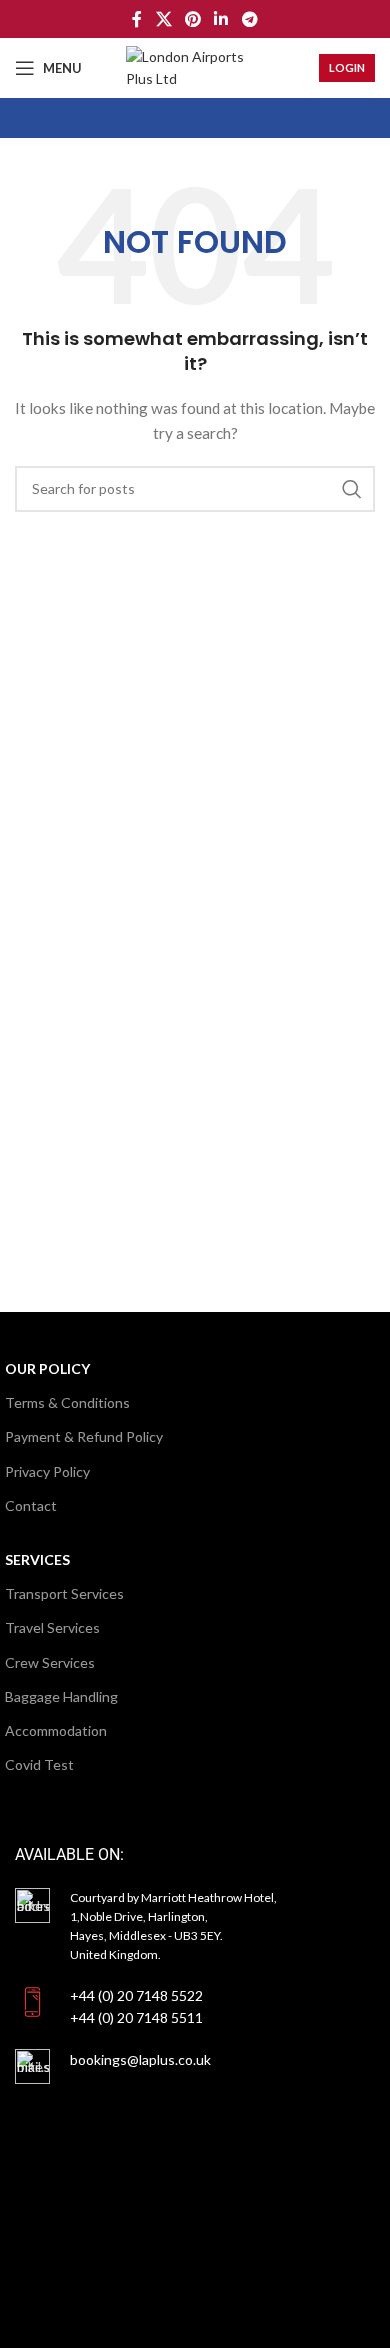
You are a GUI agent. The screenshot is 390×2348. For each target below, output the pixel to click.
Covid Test (39, 1764)
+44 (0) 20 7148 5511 (136, 2017)
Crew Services (50, 1662)
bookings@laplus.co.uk (140, 2059)
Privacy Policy (47, 1471)
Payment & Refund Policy (84, 1436)
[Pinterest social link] (192, 19)
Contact (31, 1505)
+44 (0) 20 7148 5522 (136, 1995)
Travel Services (52, 1627)
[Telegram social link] (249, 19)
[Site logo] (195, 66)
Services (37, 1559)
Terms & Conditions (67, 1402)
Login (347, 67)
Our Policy (47, 1368)
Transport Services (64, 1593)
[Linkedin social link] (221, 19)
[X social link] (163, 19)
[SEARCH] (352, 489)
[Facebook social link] (137, 19)
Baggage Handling (61, 1696)
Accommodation (56, 1730)
